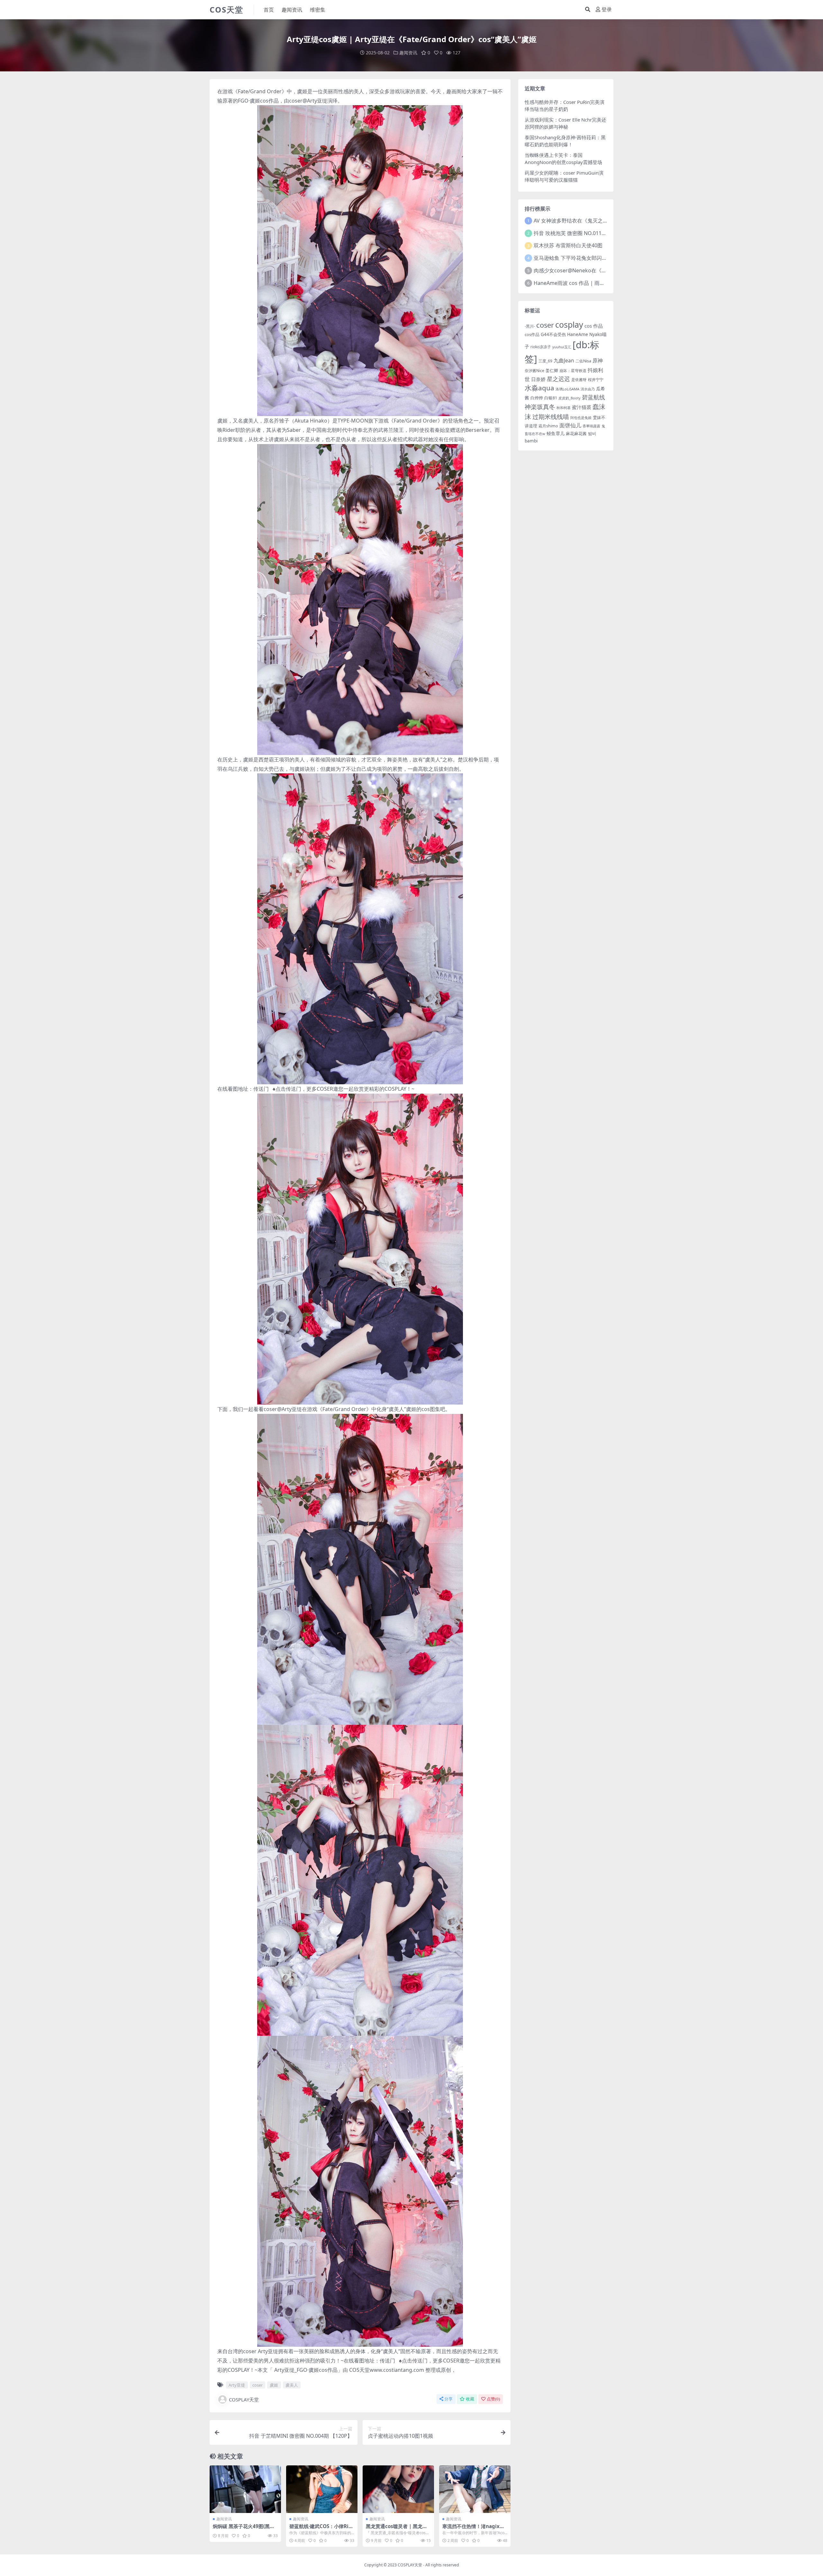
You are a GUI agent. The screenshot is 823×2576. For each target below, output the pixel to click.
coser (296, 101)
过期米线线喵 (551, 417)
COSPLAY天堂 (244, 2399)
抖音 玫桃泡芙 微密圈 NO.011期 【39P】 (580, 233)
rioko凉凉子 (541, 347)
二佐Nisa (583, 361)
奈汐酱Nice (534, 371)
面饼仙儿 (570, 425)
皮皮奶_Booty (570, 398)
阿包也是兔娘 (581, 418)
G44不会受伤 (553, 334)
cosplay (569, 324)
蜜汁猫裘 (582, 407)
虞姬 (302, 91)
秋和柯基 (564, 408)
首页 (269, 10)
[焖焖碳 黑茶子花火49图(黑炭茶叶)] (245, 2489)
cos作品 (532, 334)
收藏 (470, 2399)
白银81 (551, 398)
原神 (598, 360)
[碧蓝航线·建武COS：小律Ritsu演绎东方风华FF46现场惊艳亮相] (322, 2489)
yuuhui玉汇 (562, 347)
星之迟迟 (558, 379)
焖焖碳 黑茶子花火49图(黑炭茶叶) (244, 2529)
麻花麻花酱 (576, 433)
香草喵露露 (591, 426)
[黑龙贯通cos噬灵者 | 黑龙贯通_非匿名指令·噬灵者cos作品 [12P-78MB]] (398, 2489)
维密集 (318, 10)
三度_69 (545, 361)
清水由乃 (588, 389)
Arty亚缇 (317, 101)
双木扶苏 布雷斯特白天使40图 (568, 245)
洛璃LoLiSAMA (567, 389)
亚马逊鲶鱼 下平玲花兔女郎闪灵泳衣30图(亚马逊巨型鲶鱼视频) (606, 258)
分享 (448, 2399)
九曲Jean (564, 360)
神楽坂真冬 (540, 407)
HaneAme (578, 334)
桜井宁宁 (596, 380)
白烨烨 (537, 398)
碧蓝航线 (593, 397)
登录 (607, 9)
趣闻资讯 (292, 10)
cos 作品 (594, 326)
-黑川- (530, 326)
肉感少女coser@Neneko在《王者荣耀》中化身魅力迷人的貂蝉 (606, 270)
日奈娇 (538, 379)
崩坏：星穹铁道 (573, 371)
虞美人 (251, 421)
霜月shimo (548, 426)
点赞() (493, 2399)
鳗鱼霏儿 (556, 433)
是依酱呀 (579, 380)
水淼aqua (539, 388)
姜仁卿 (552, 370)
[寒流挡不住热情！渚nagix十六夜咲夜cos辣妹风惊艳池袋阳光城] (475, 2489)
